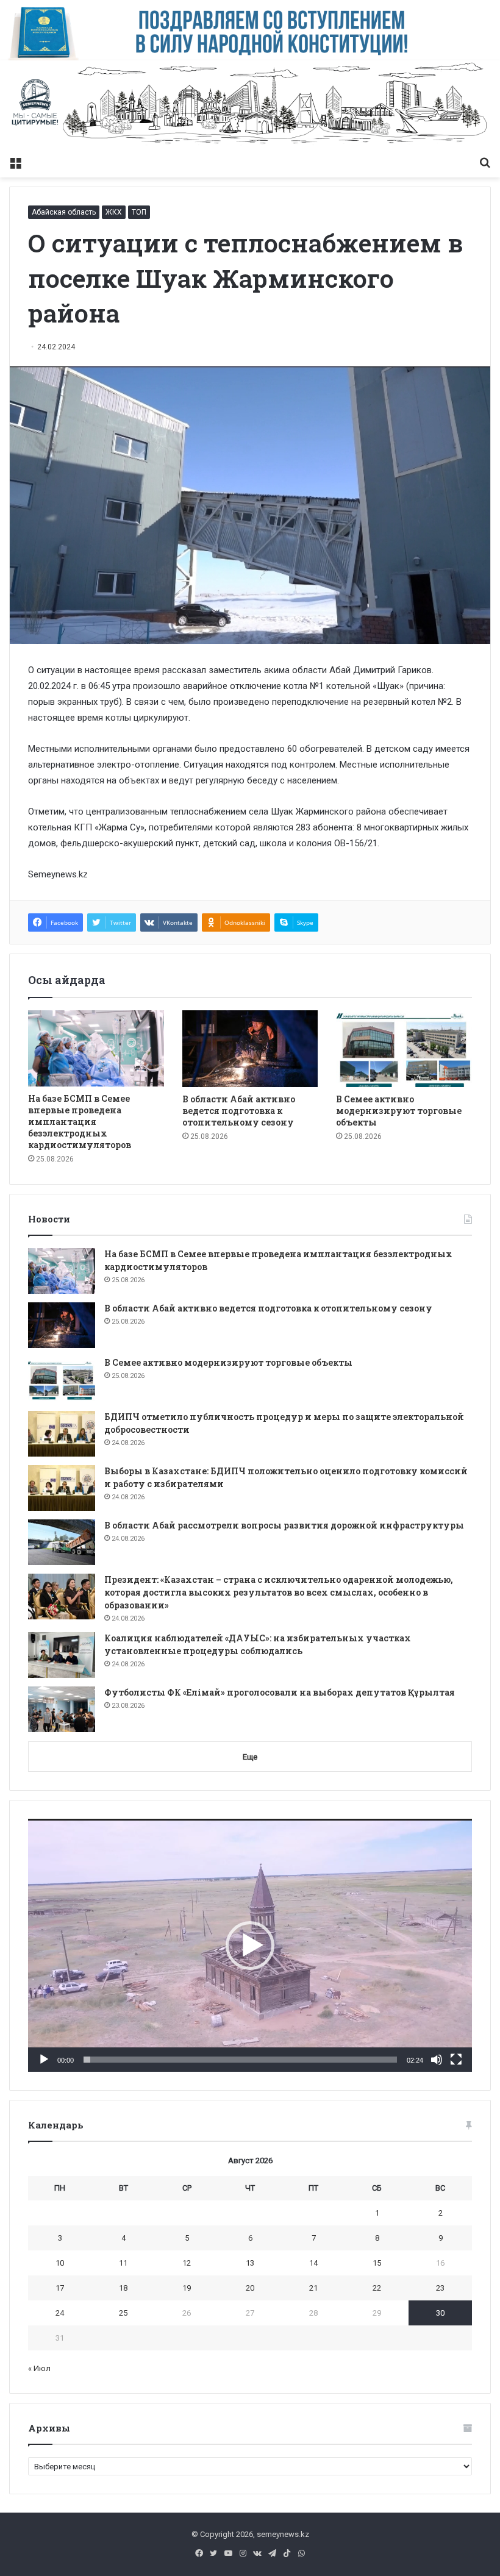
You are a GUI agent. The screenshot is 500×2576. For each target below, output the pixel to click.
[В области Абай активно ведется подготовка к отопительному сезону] (250, 1049)
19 (187, 2288)
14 (313, 2263)
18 (123, 2288)
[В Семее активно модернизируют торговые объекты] (404, 1049)
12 (187, 2263)
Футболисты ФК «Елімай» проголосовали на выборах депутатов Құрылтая (280, 1692)
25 (123, 2313)
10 (60, 2263)
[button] (250, 1946)
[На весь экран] (456, 2060)
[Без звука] (437, 2060)
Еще (250, 1757)
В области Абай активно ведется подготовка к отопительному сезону (239, 1111)
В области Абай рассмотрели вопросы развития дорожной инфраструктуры (284, 1525)
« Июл (39, 2368)
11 (123, 2263)
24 (60, 2313)
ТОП (139, 212)
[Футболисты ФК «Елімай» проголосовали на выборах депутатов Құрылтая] (62, 1709)
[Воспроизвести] (44, 2060)
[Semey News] (250, 105)
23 (440, 2288)
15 (377, 2263)
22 (377, 2288)
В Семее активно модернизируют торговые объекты (399, 1111)
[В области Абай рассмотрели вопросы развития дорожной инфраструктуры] (62, 1542)
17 (60, 2288)
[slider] (240, 2060)
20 (250, 2288)
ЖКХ (114, 212)
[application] (250, 1945)
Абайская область (64, 212)
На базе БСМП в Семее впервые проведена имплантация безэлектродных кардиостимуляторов (80, 1122)
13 (250, 2263)
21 (313, 2288)
